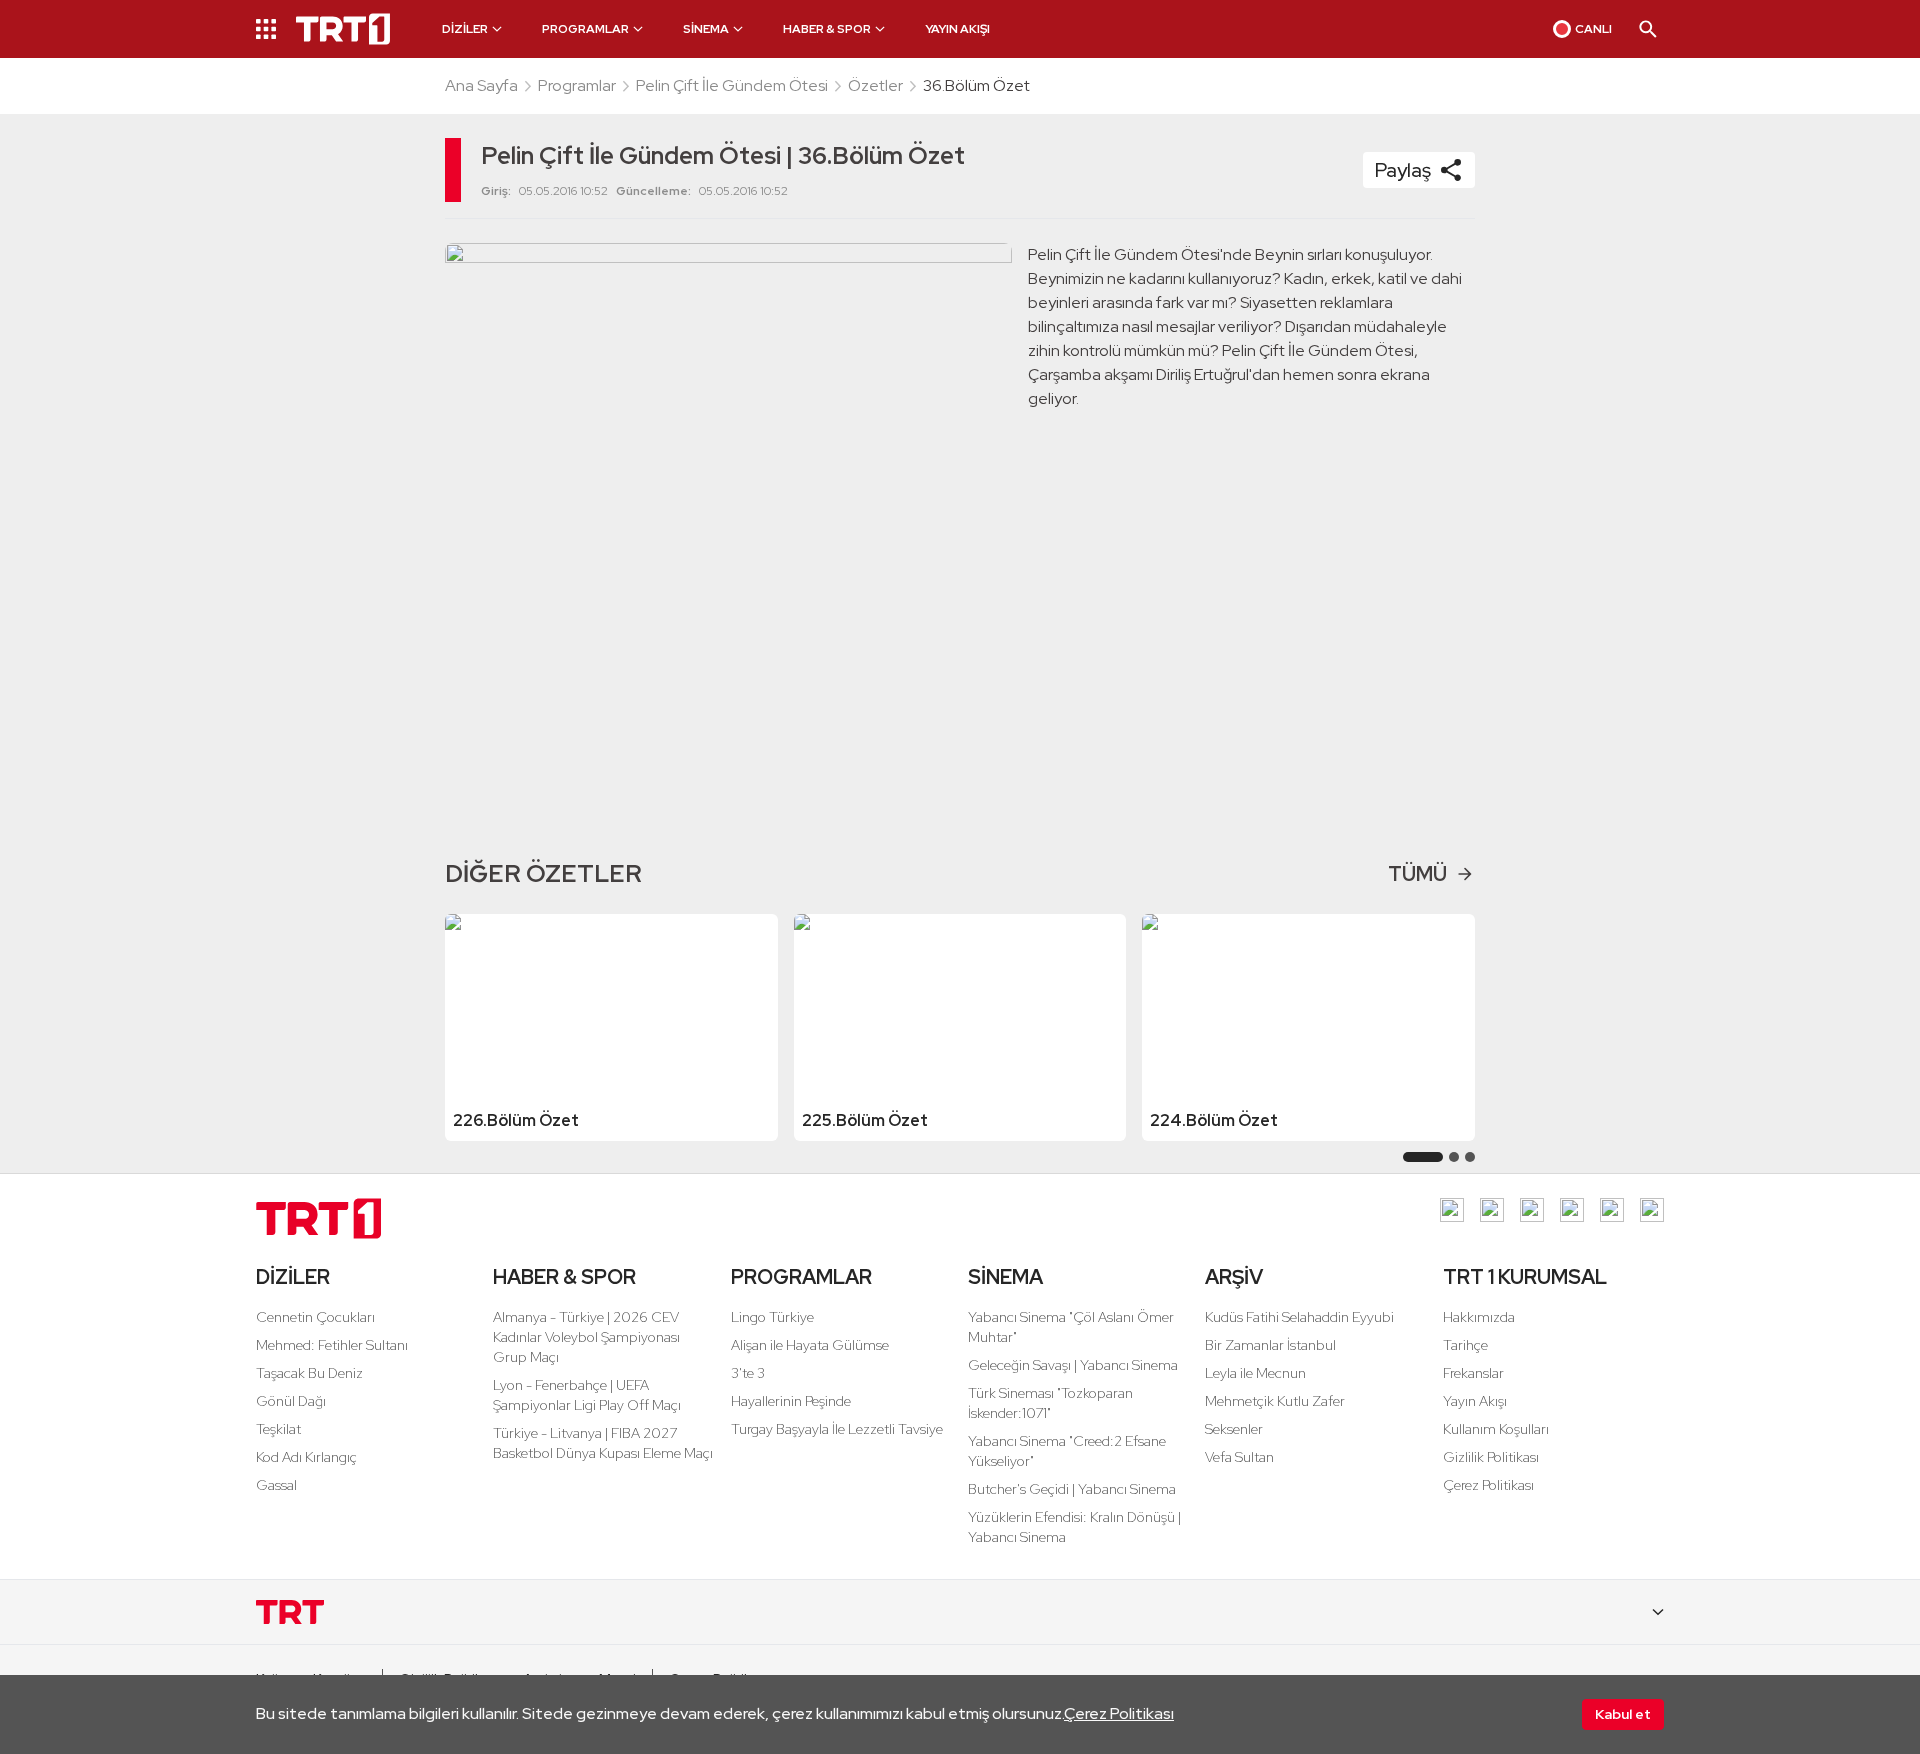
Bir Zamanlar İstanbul (1270, 1345)
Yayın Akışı (1475, 1401)
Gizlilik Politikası (1491, 1457)
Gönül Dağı (291, 1401)
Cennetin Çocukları (315, 1317)
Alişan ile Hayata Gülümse (810, 1345)
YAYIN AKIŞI (957, 29)
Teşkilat (278, 1429)
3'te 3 (748, 1373)
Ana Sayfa (481, 85)
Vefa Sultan (1239, 1457)
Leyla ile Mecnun (1255, 1373)
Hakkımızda (1479, 1317)
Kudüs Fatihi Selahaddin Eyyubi (1299, 1317)
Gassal (276, 1485)
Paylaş (1403, 170)
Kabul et (1623, 1714)
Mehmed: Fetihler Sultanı (332, 1345)
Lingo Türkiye (772, 1317)
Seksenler (1234, 1429)
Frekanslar (1473, 1373)
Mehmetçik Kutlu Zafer (1275, 1401)
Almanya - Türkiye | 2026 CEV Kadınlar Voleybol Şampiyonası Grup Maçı (586, 1337)
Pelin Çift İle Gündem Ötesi (732, 85)
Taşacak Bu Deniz (309, 1373)
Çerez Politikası (1119, 1713)
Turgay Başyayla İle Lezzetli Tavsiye (837, 1429)
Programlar (577, 85)
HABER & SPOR (564, 1277)
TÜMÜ (1417, 874)
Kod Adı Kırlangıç (306, 1457)
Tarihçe (1465, 1345)
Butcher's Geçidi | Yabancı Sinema (1072, 1489)
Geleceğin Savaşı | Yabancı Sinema (1073, 1365)
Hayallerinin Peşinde (791, 1401)
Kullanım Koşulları (1496, 1429)
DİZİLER (293, 1277)
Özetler (875, 85)
